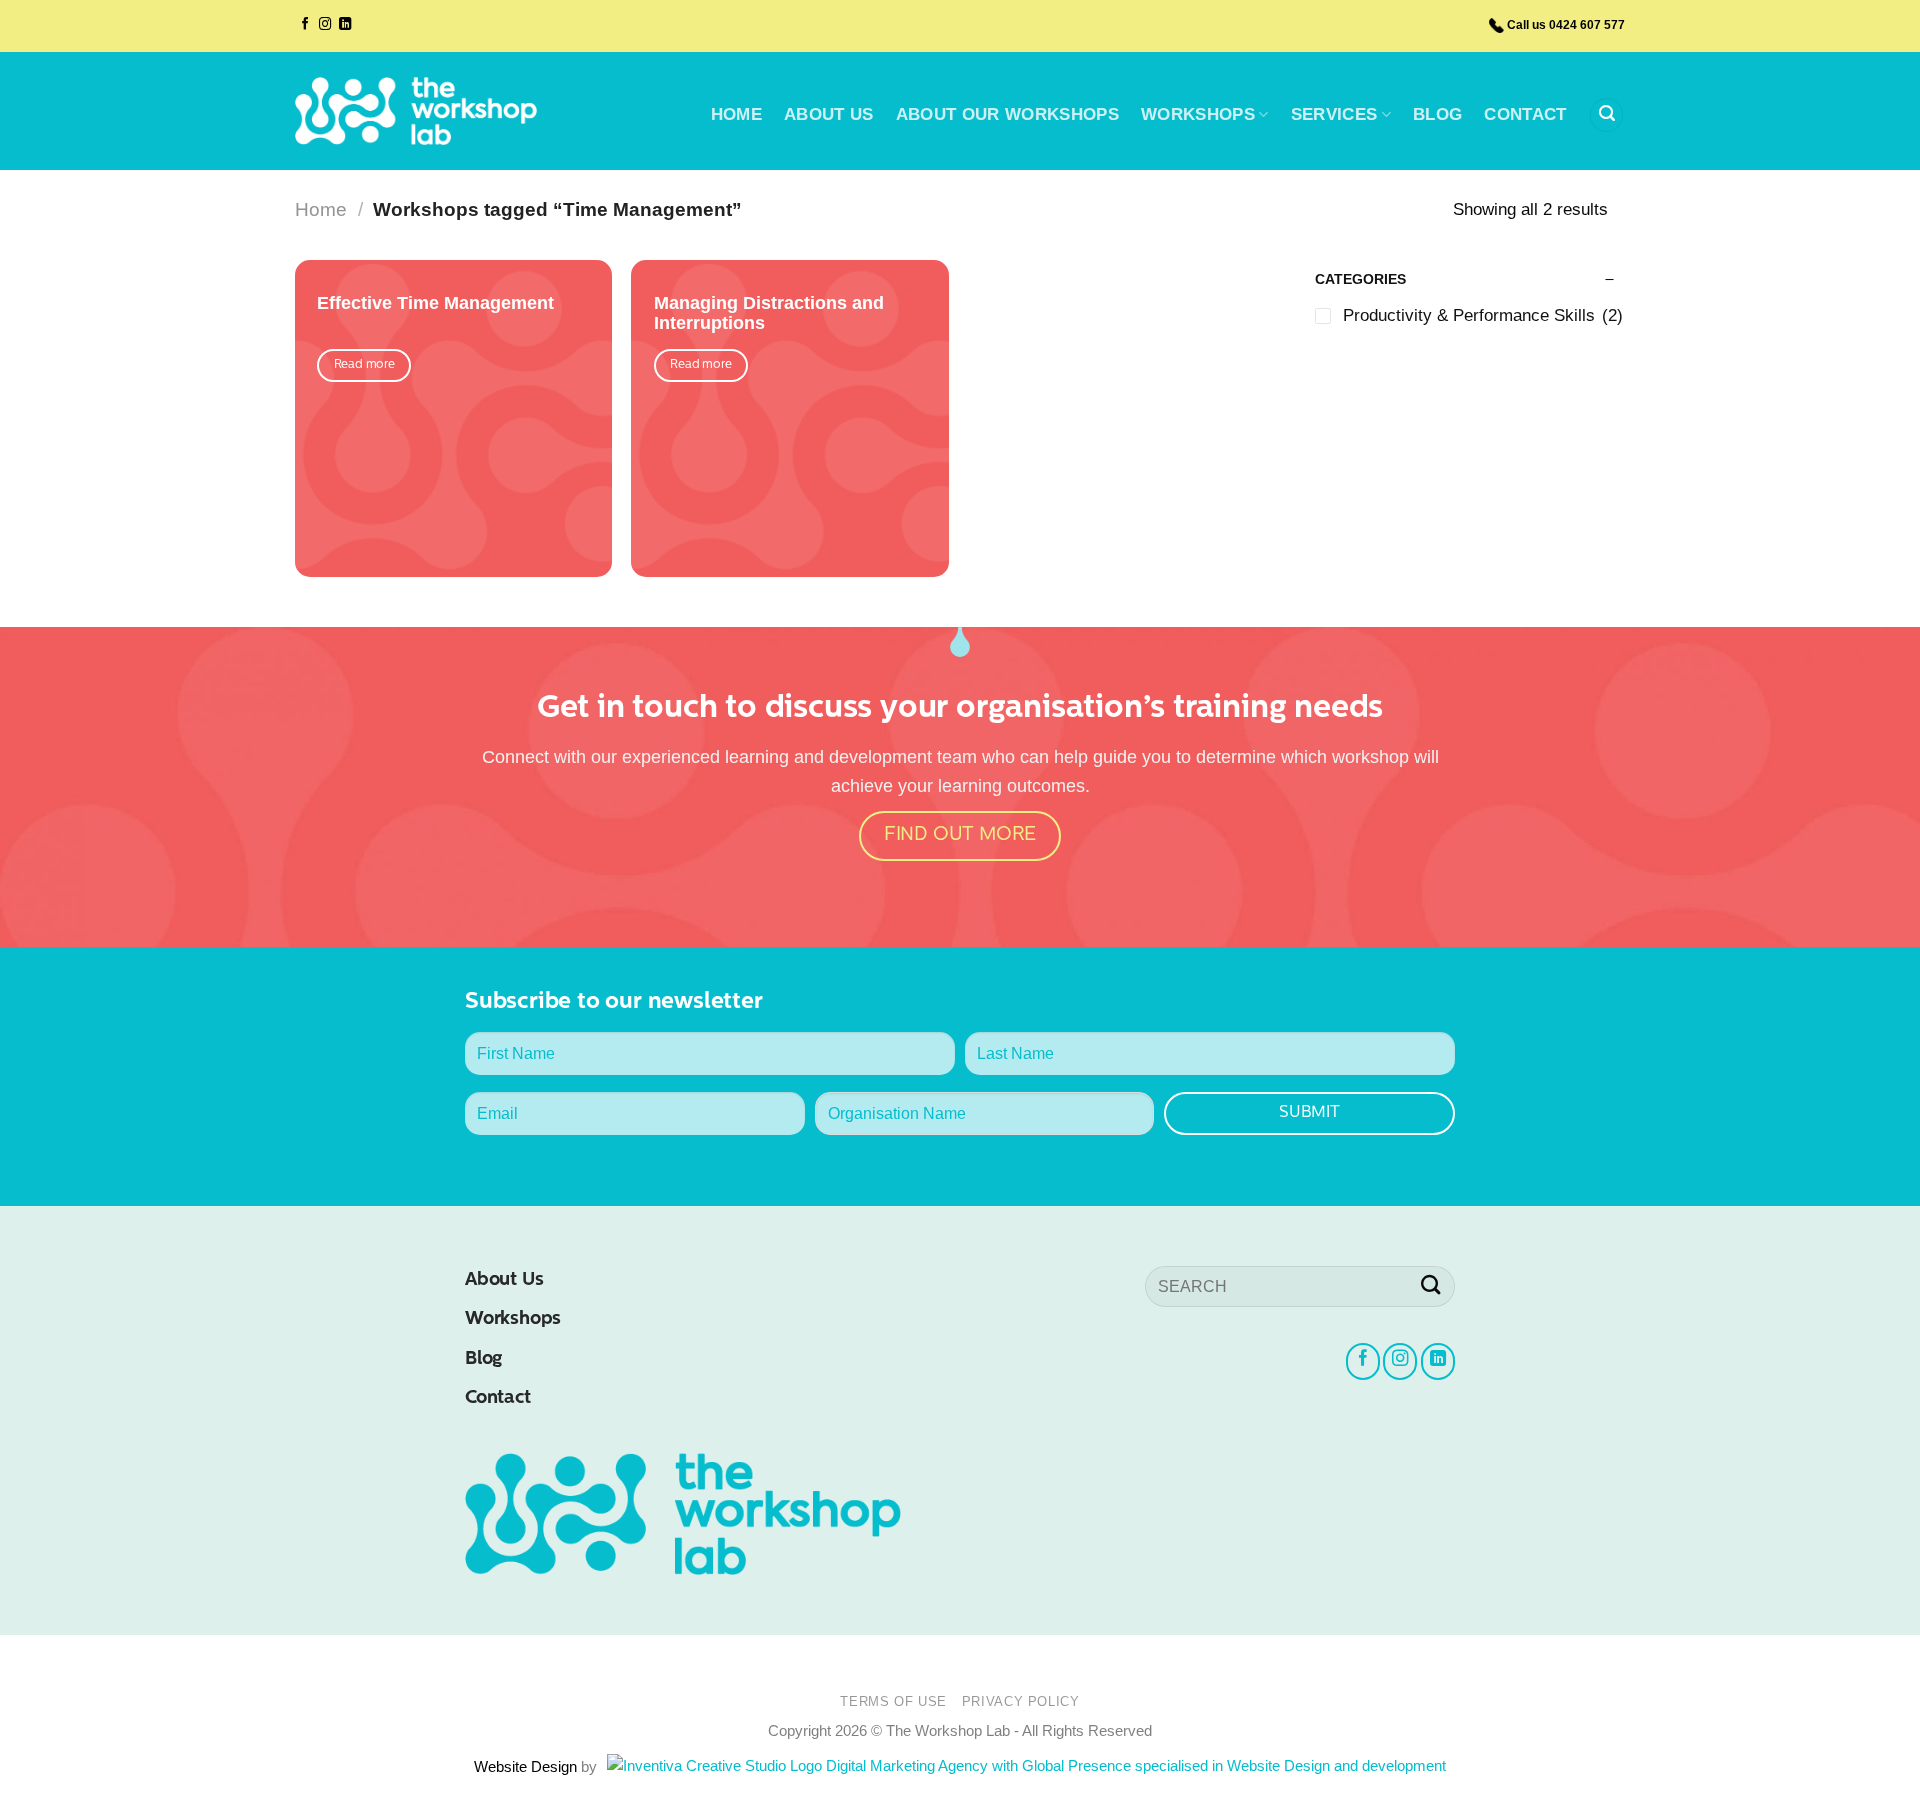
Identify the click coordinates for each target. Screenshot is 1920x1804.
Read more (364, 365)
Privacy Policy (1021, 1701)
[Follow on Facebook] (305, 25)
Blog (483, 1359)
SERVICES (1334, 114)
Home (321, 209)
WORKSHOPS (1198, 114)
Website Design (527, 1766)
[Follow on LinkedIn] (345, 25)
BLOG (1437, 114)
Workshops (513, 1319)
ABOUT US (829, 114)
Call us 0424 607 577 (1566, 25)
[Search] (1606, 115)
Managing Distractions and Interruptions (769, 313)
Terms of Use (893, 1701)
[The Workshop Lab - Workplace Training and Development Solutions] (416, 111)
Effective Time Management (435, 303)
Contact (498, 1398)
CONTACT (1525, 114)
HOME (736, 114)
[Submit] (1431, 1286)
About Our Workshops (1007, 114)
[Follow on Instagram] (325, 25)
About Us (504, 1280)
